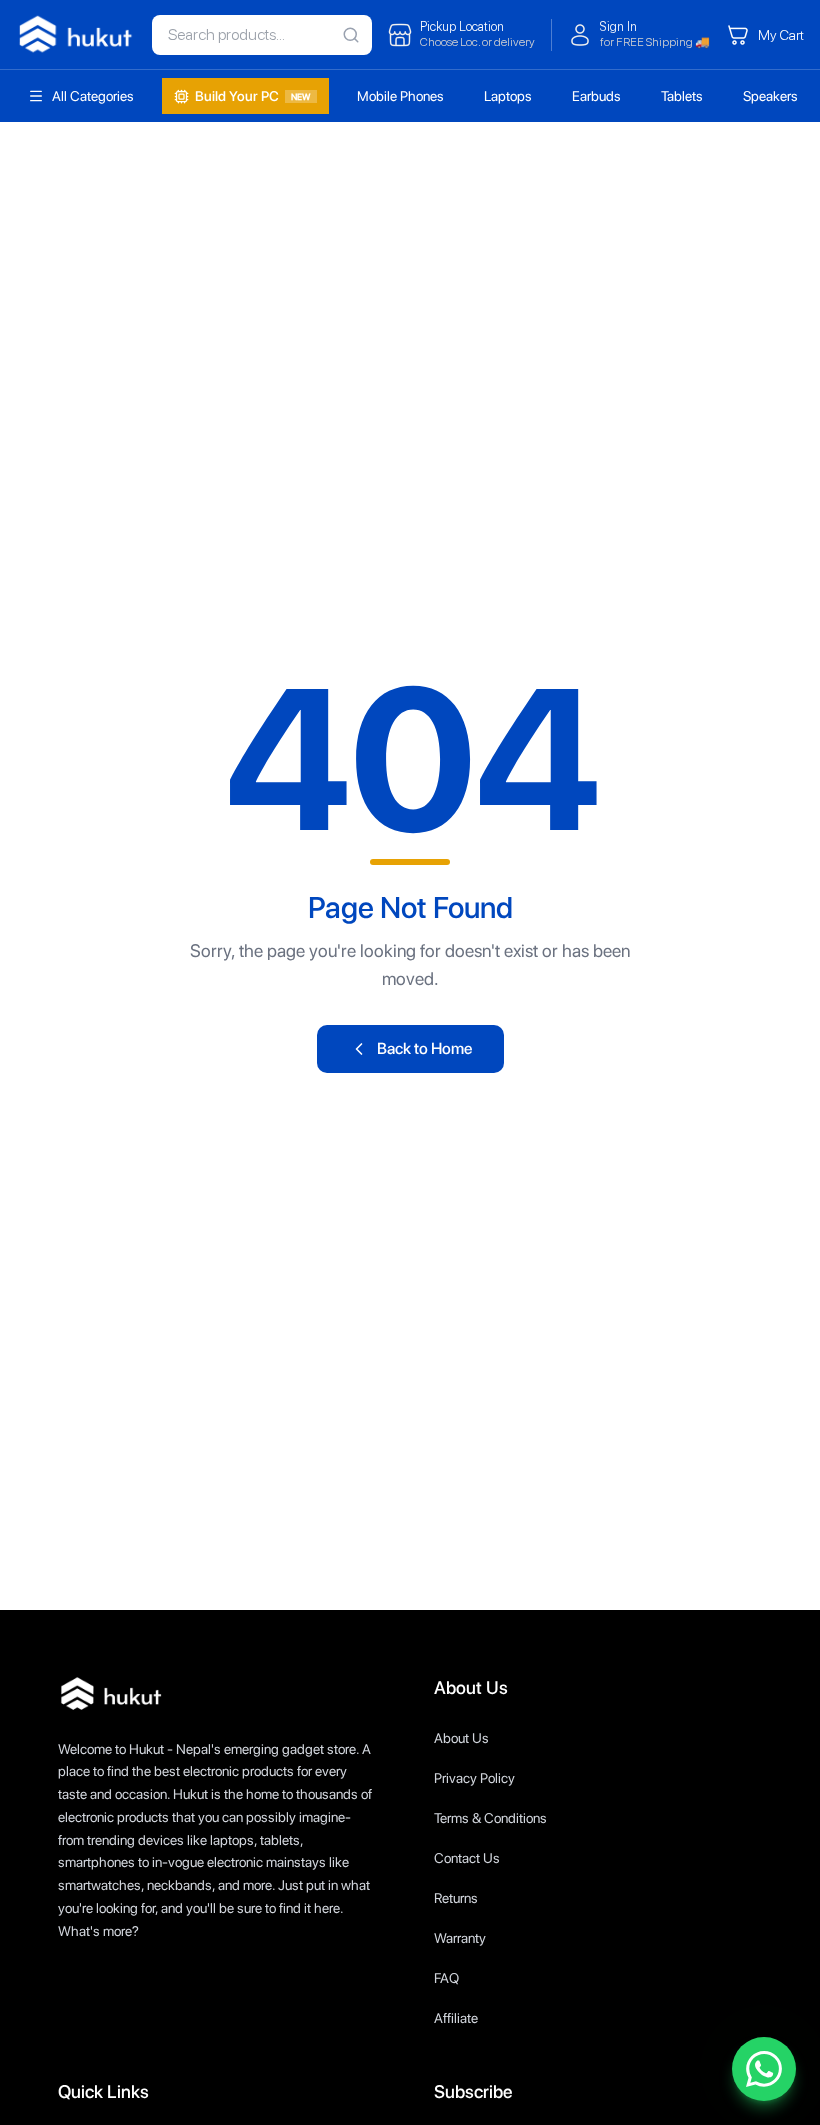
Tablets (682, 96)
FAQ (446, 1978)
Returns (456, 1898)
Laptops (508, 96)
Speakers (770, 96)
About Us (461, 1738)
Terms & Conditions (490, 1818)
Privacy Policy (474, 1778)
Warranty (460, 1938)
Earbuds (596, 96)
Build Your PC (253, 96)
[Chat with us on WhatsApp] (764, 2069)
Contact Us (467, 1858)
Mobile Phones (400, 96)
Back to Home (424, 1048)
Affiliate (456, 2018)
